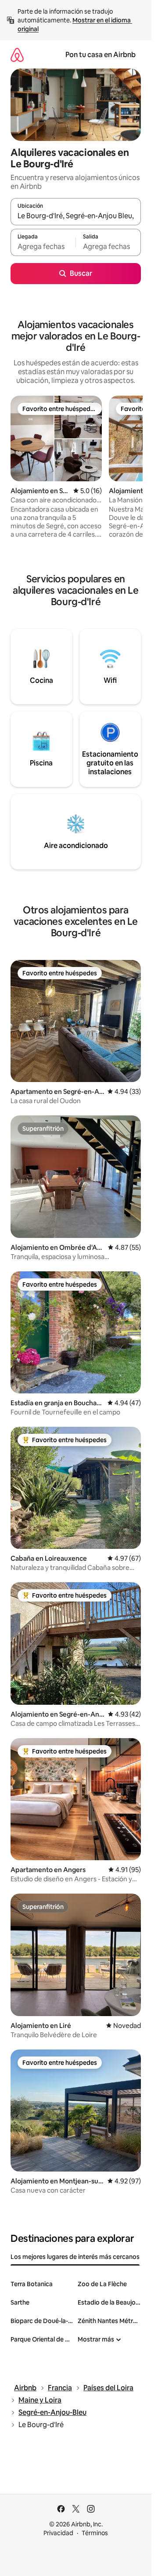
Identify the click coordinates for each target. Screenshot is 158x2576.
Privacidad (58, 2533)
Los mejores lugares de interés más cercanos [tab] (75, 2257)
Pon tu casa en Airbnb (101, 55)
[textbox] (43, 246)
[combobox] (76, 216)
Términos (95, 2533)
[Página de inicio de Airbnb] (17, 55)
